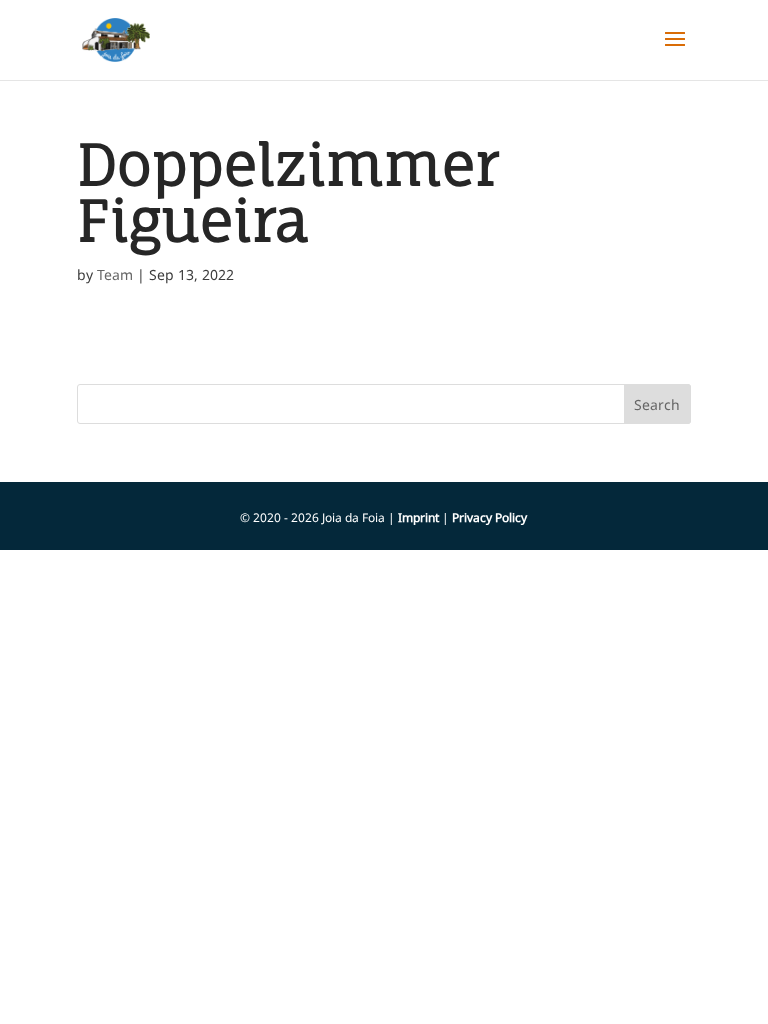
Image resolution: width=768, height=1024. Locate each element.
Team (115, 274)
